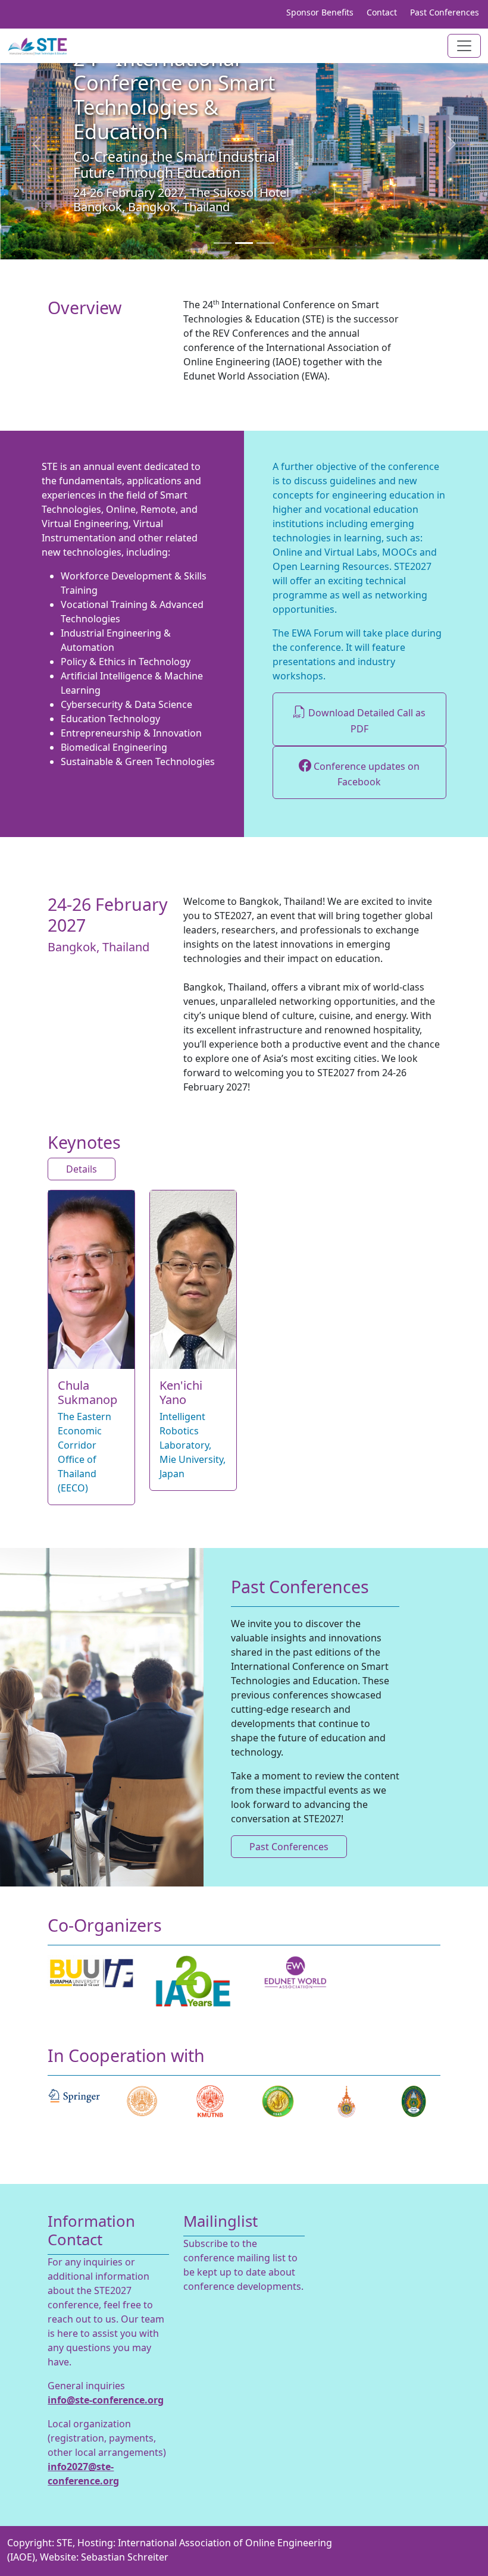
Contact (382, 12)
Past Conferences (445, 12)
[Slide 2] (244, 243)
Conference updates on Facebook (365, 774)
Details (82, 1169)
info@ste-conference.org (106, 2400)
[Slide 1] (223, 243)
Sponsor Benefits (320, 12)
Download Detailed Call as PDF (366, 721)
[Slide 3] (265, 243)
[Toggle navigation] (464, 46)
